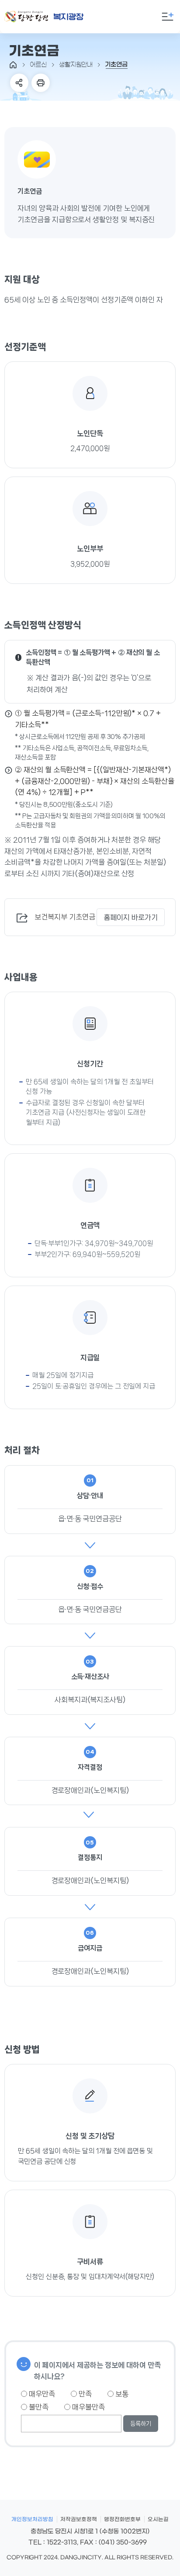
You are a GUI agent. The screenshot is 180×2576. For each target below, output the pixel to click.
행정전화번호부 (122, 2519)
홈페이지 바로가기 (131, 917)
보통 (121, 2394)
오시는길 (158, 2519)
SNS (19, 83)
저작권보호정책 (79, 2519)
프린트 (41, 83)
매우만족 (41, 2394)
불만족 (38, 2407)
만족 (84, 2394)
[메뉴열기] (168, 17)
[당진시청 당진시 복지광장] (54, 17)
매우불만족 (88, 2407)
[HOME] (13, 65)
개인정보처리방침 (32, 2519)
